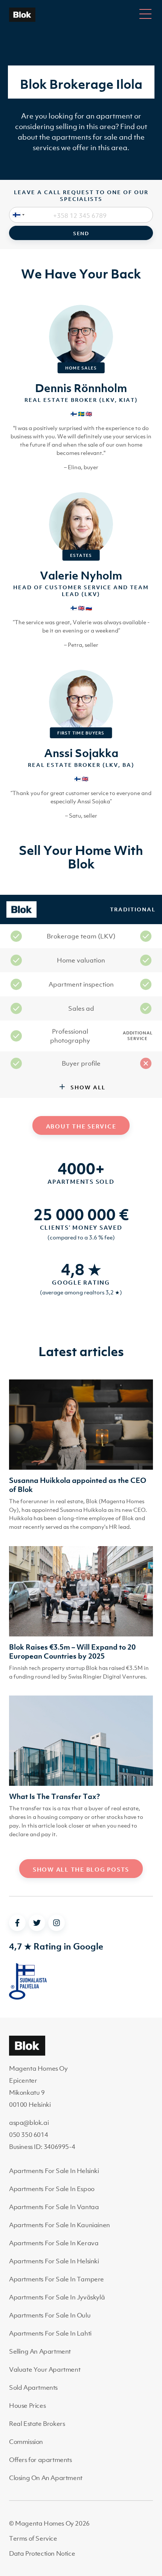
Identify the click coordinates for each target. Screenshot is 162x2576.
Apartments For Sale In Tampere (57, 2279)
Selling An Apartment (40, 2351)
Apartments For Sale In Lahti (50, 2333)
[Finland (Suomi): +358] (17, 215)
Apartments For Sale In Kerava (54, 2243)
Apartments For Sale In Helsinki (54, 2171)
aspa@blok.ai (29, 2123)
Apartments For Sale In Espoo (52, 2189)
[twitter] (37, 1923)
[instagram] (57, 1923)
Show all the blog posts (81, 1869)
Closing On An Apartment (46, 2478)
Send (81, 233)
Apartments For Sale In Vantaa (54, 2207)
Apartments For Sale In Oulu (50, 2315)
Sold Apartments (33, 2387)
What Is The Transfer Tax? (54, 1796)
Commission (26, 2442)
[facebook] (17, 1923)
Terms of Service (33, 2538)
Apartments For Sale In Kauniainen (60, 2225)
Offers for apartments (40, 2460)
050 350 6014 (28, 2135)
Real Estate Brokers (37, 2424)
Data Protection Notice (42, 2553)
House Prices (27, 2406)
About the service (81, 1126)
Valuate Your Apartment (45, 2369)
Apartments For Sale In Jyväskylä (57, 2297)
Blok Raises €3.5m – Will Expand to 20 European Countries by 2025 (72, 1651)
